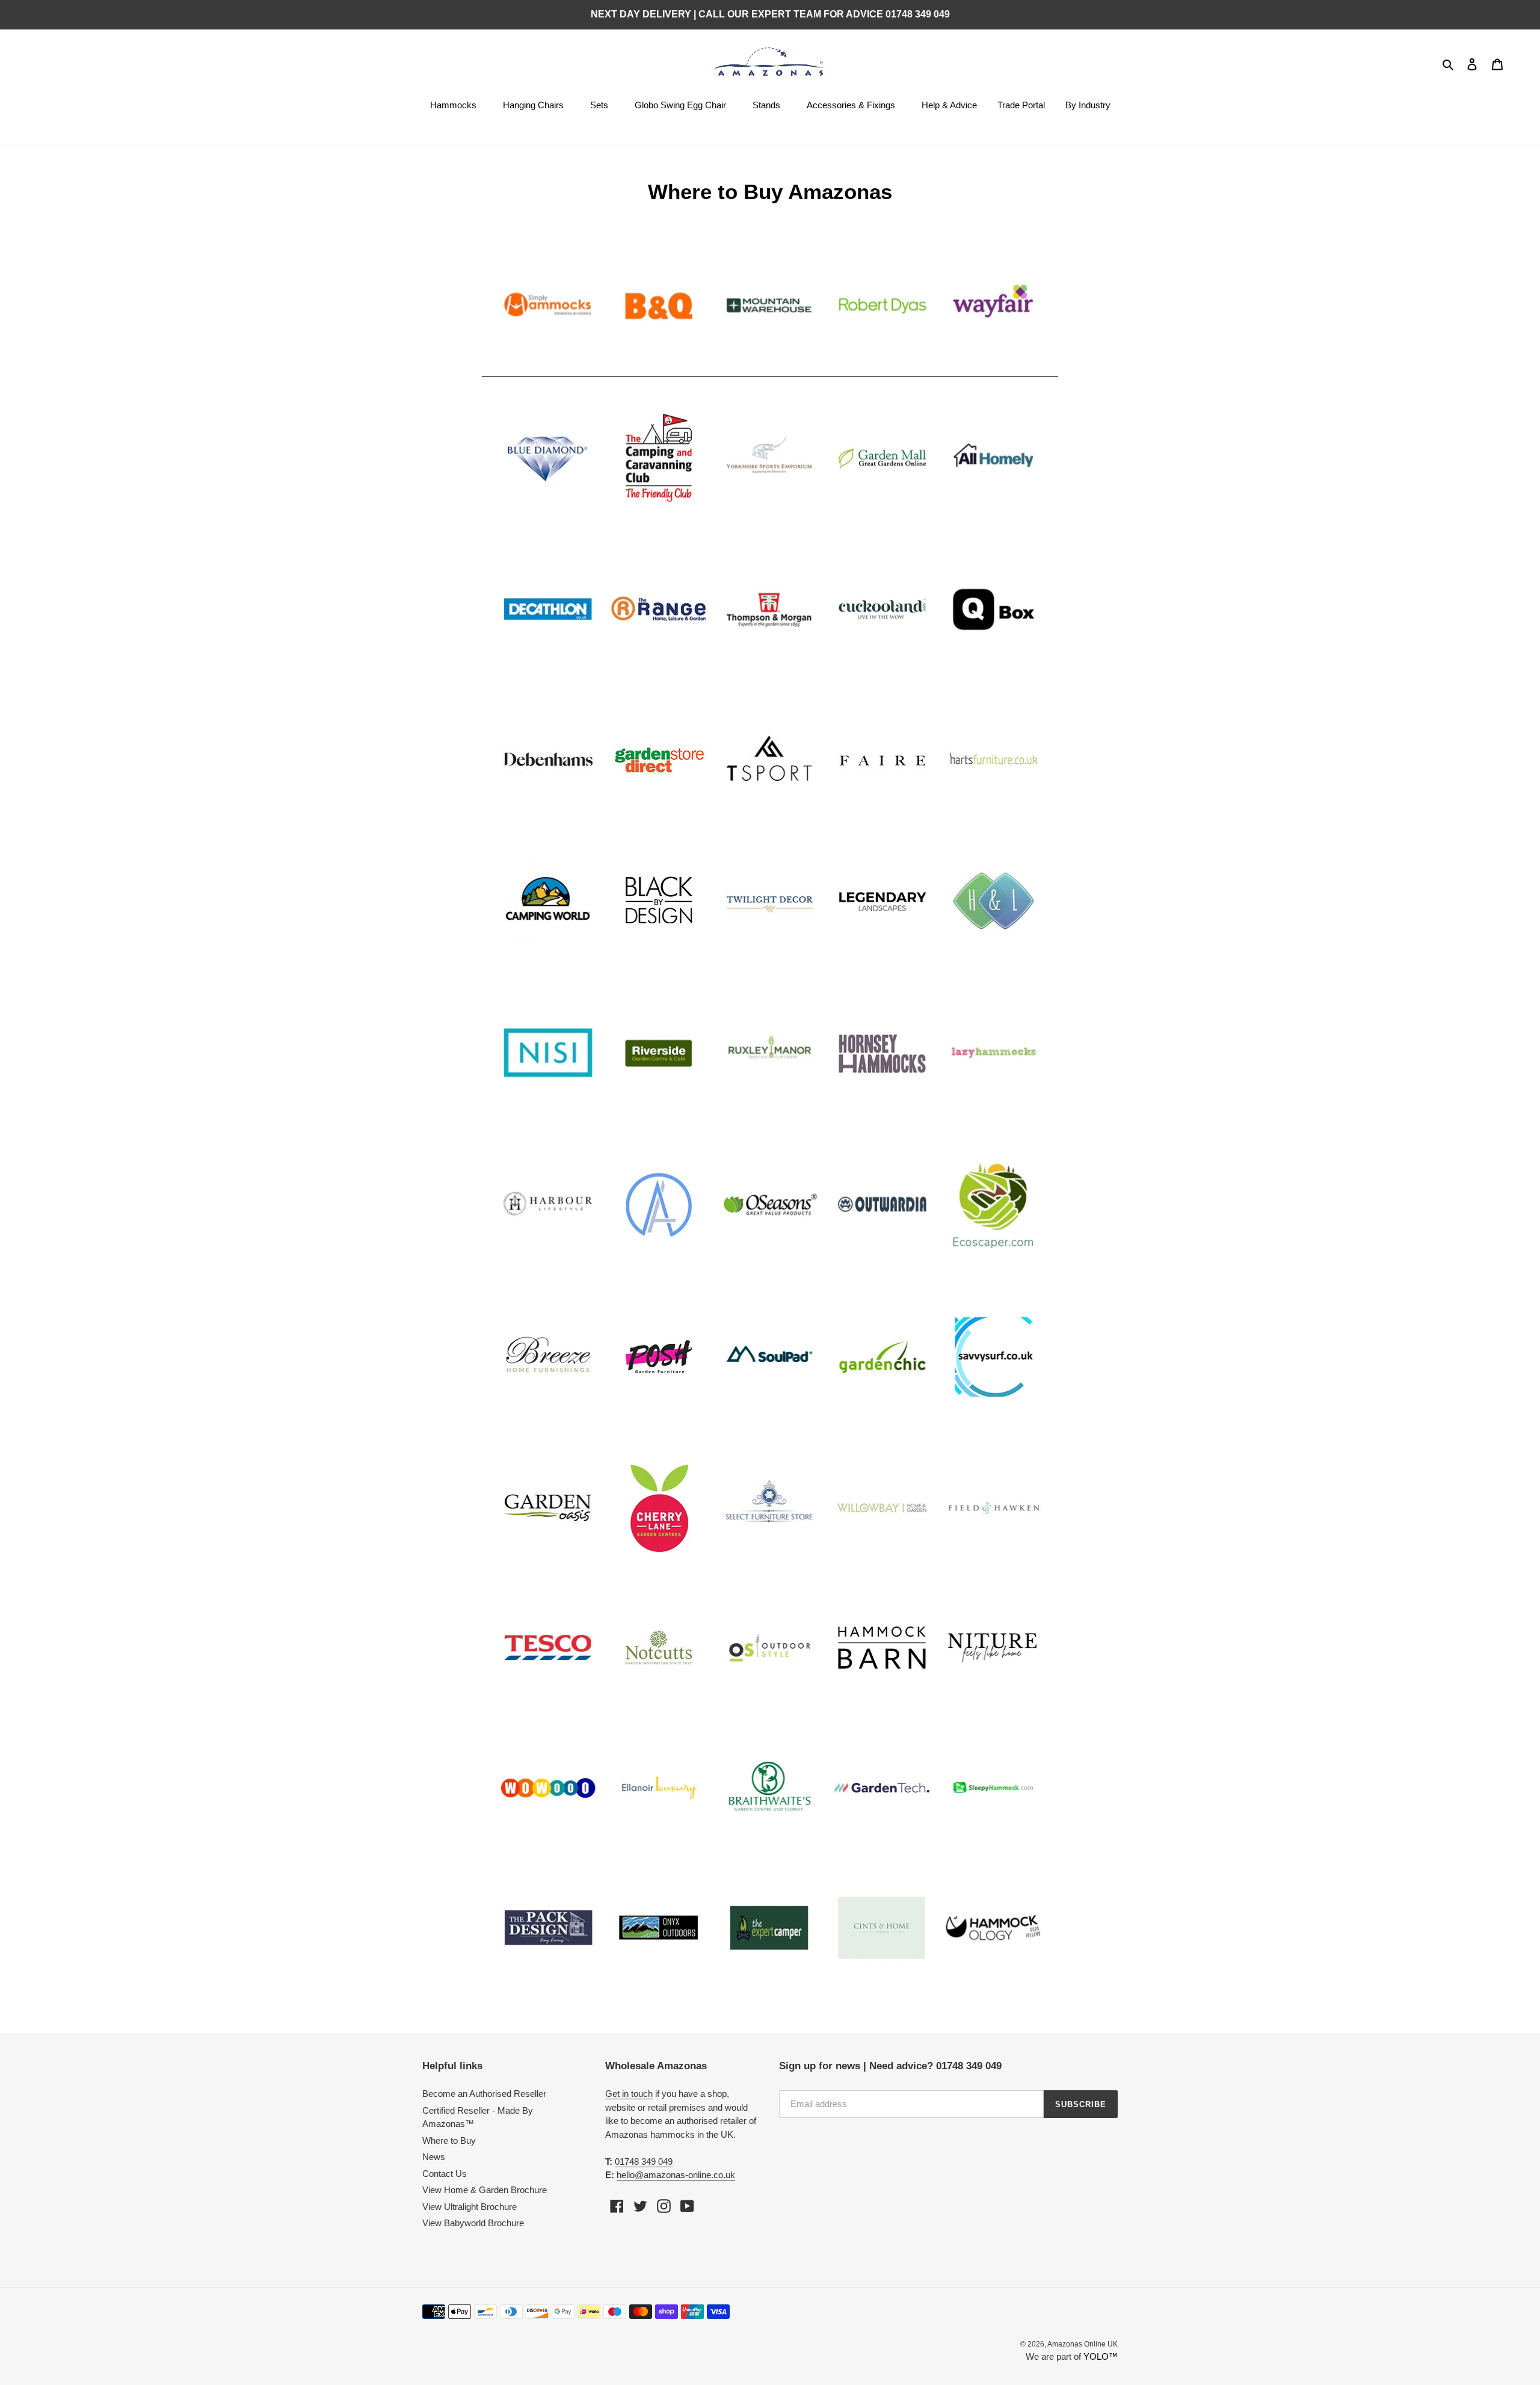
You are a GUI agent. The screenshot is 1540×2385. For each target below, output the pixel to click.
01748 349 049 (644, 2162)
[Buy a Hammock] (770, 371)
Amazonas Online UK (1083, 2344)
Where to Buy (449, 2140)
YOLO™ (1101, 2356)
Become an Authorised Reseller (484, 2094)
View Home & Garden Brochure (485, 2190)
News (434, 2157)
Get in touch (629, 2094)
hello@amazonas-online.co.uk (676, 2175)
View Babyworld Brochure (473, 2223)
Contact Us (445, 2174)
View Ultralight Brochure (470, 2207)
